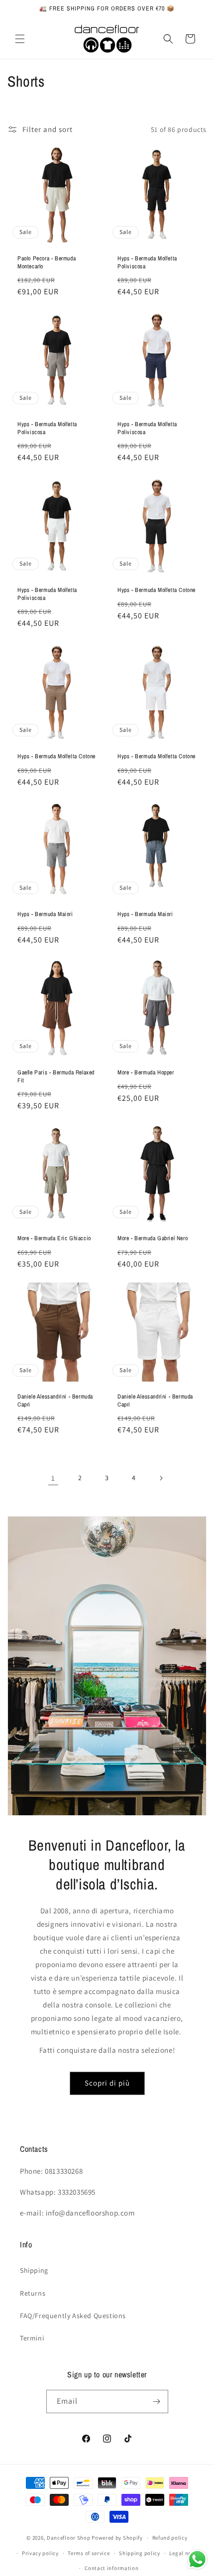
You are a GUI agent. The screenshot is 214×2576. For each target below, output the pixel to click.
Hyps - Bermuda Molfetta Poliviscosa (147, 263)
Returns (33, 2293)
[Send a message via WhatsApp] (197, 2559)
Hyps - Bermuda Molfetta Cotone (157, 590)
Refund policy (170, 2538)
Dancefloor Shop (69, 2538)
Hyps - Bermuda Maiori (45, 914)
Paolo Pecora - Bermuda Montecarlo (47, 263)
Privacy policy (40, 2553)
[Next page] (161, 1478)
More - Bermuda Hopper (146, 1073)
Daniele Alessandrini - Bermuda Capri (55, 1401)
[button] (20, 39)
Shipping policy (140, 2553)
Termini (32, 2338)
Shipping (34, 2270)
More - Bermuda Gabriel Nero (153, 1238)
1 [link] (53, 1478)
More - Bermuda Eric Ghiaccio (54, 1238)
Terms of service (89, 2553)
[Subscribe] (157, 2401)
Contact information (111, 2568)
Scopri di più (107, 2083)
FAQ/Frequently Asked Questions (73, 2316)
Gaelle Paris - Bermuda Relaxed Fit (56, 1077)
